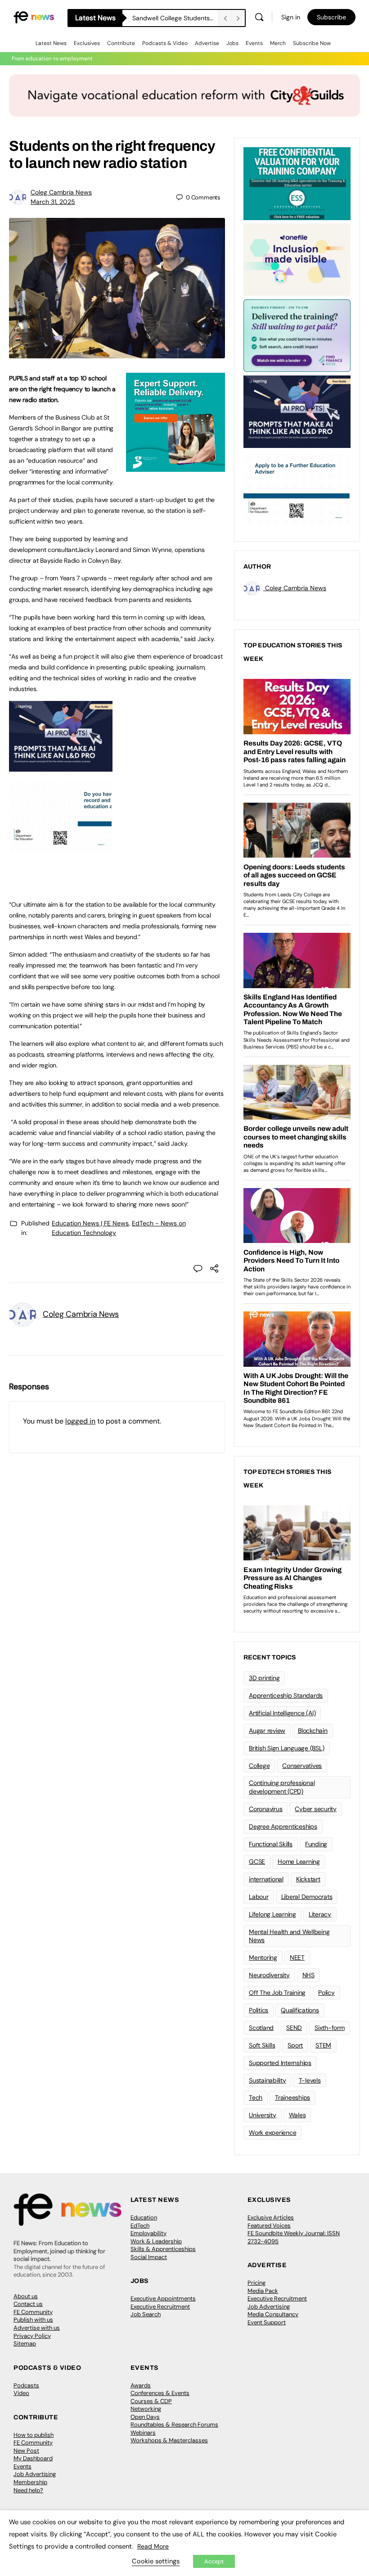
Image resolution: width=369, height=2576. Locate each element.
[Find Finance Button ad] (297, 335)
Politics (259, 2010)
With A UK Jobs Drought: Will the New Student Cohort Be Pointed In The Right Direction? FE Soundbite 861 (175, 18)
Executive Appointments (163, 2298)
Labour (259, 1897)
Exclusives (87, 43)
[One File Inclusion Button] (297, 259)
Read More (153, 2546)
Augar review (267, 1731)
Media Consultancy (273, 2314)
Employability (148, 2233)
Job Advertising (269, 2307)
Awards (141, 2385)
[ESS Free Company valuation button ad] (297, 183)
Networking (146, 2409)
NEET (297, 1957)
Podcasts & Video (165, 43)
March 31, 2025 (53, 202)
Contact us (28, 2304)
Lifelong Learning (272, 1914)
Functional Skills (271, 1844)
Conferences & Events (160, 2393)
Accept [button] (214, 2561)
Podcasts (26, 2385)
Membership (30, 2482)
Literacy (320, 1914)
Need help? (28, 2490)
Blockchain (313, 1731)
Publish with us (33, 2320)
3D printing (264, 1678)
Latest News (51, 43)
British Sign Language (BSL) (287, 1748)
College (259, 1766)
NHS (308, 1975)
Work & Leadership (156, 2241)
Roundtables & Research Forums (174, 2425)
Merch (278, 43)
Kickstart (308, 1879)
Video (21, 2393)
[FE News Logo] (34, 17)
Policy (326, 1993)
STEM (323, 2045)
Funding (316, 1844)
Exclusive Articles (271, 2217)
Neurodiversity (269, 1975)
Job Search (146, 2314)
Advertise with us (37, 2328)
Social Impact (149, 2257)
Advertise (207, 43)
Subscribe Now (312, 43)
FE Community (33, 2312)
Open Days (145, 2417)
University (263, 2115)
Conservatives (302, 1766)
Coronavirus (265, 1809)
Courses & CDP (151, 2401)
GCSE (257, 1862)
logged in (80, 1421)
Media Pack (263, 2291)
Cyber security (316, 1809)
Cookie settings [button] (156, 2561)
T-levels (310, 2080)
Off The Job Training (277, 1993)
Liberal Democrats (307, 1897)
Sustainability (268, 2080)
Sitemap (25, 2343)
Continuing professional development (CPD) (282, 1787)
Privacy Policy (32, 2336)
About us (26, 2296)
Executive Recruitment (160, 2307)
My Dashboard (33, 2458)
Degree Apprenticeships (283, 1826)
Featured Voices (269, 2226)
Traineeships (292, 2097)
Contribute (121, 43)
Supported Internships (280, 2063)
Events (254, 43)
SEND (294, 2028)
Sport (295, 2045)
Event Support (267, 2322)
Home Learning (299, 1862)
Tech (256, 2097)
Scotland (261, 2028)
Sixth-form (330, 2028)
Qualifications (300, 2010)
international (266, 1879)
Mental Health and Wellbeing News (289, 1936)
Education (144, 2217)
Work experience (272, 2133)
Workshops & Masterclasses (169, 2440)
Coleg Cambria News (61, 192)
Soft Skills (262, 2045)
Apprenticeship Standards (286, 1695)
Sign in (291, 17)
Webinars (143, 2433)
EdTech (140, 2226)
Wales (297, 2115)
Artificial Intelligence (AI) (282, 1713)
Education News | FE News (90, 1223)
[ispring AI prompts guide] (61, 767)
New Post (26, 2451)
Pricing (256, 2283)
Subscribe (331, 17)
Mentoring (263, 1957)
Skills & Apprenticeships (163, 2249)
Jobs (232, 43)
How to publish (34, 2435)
